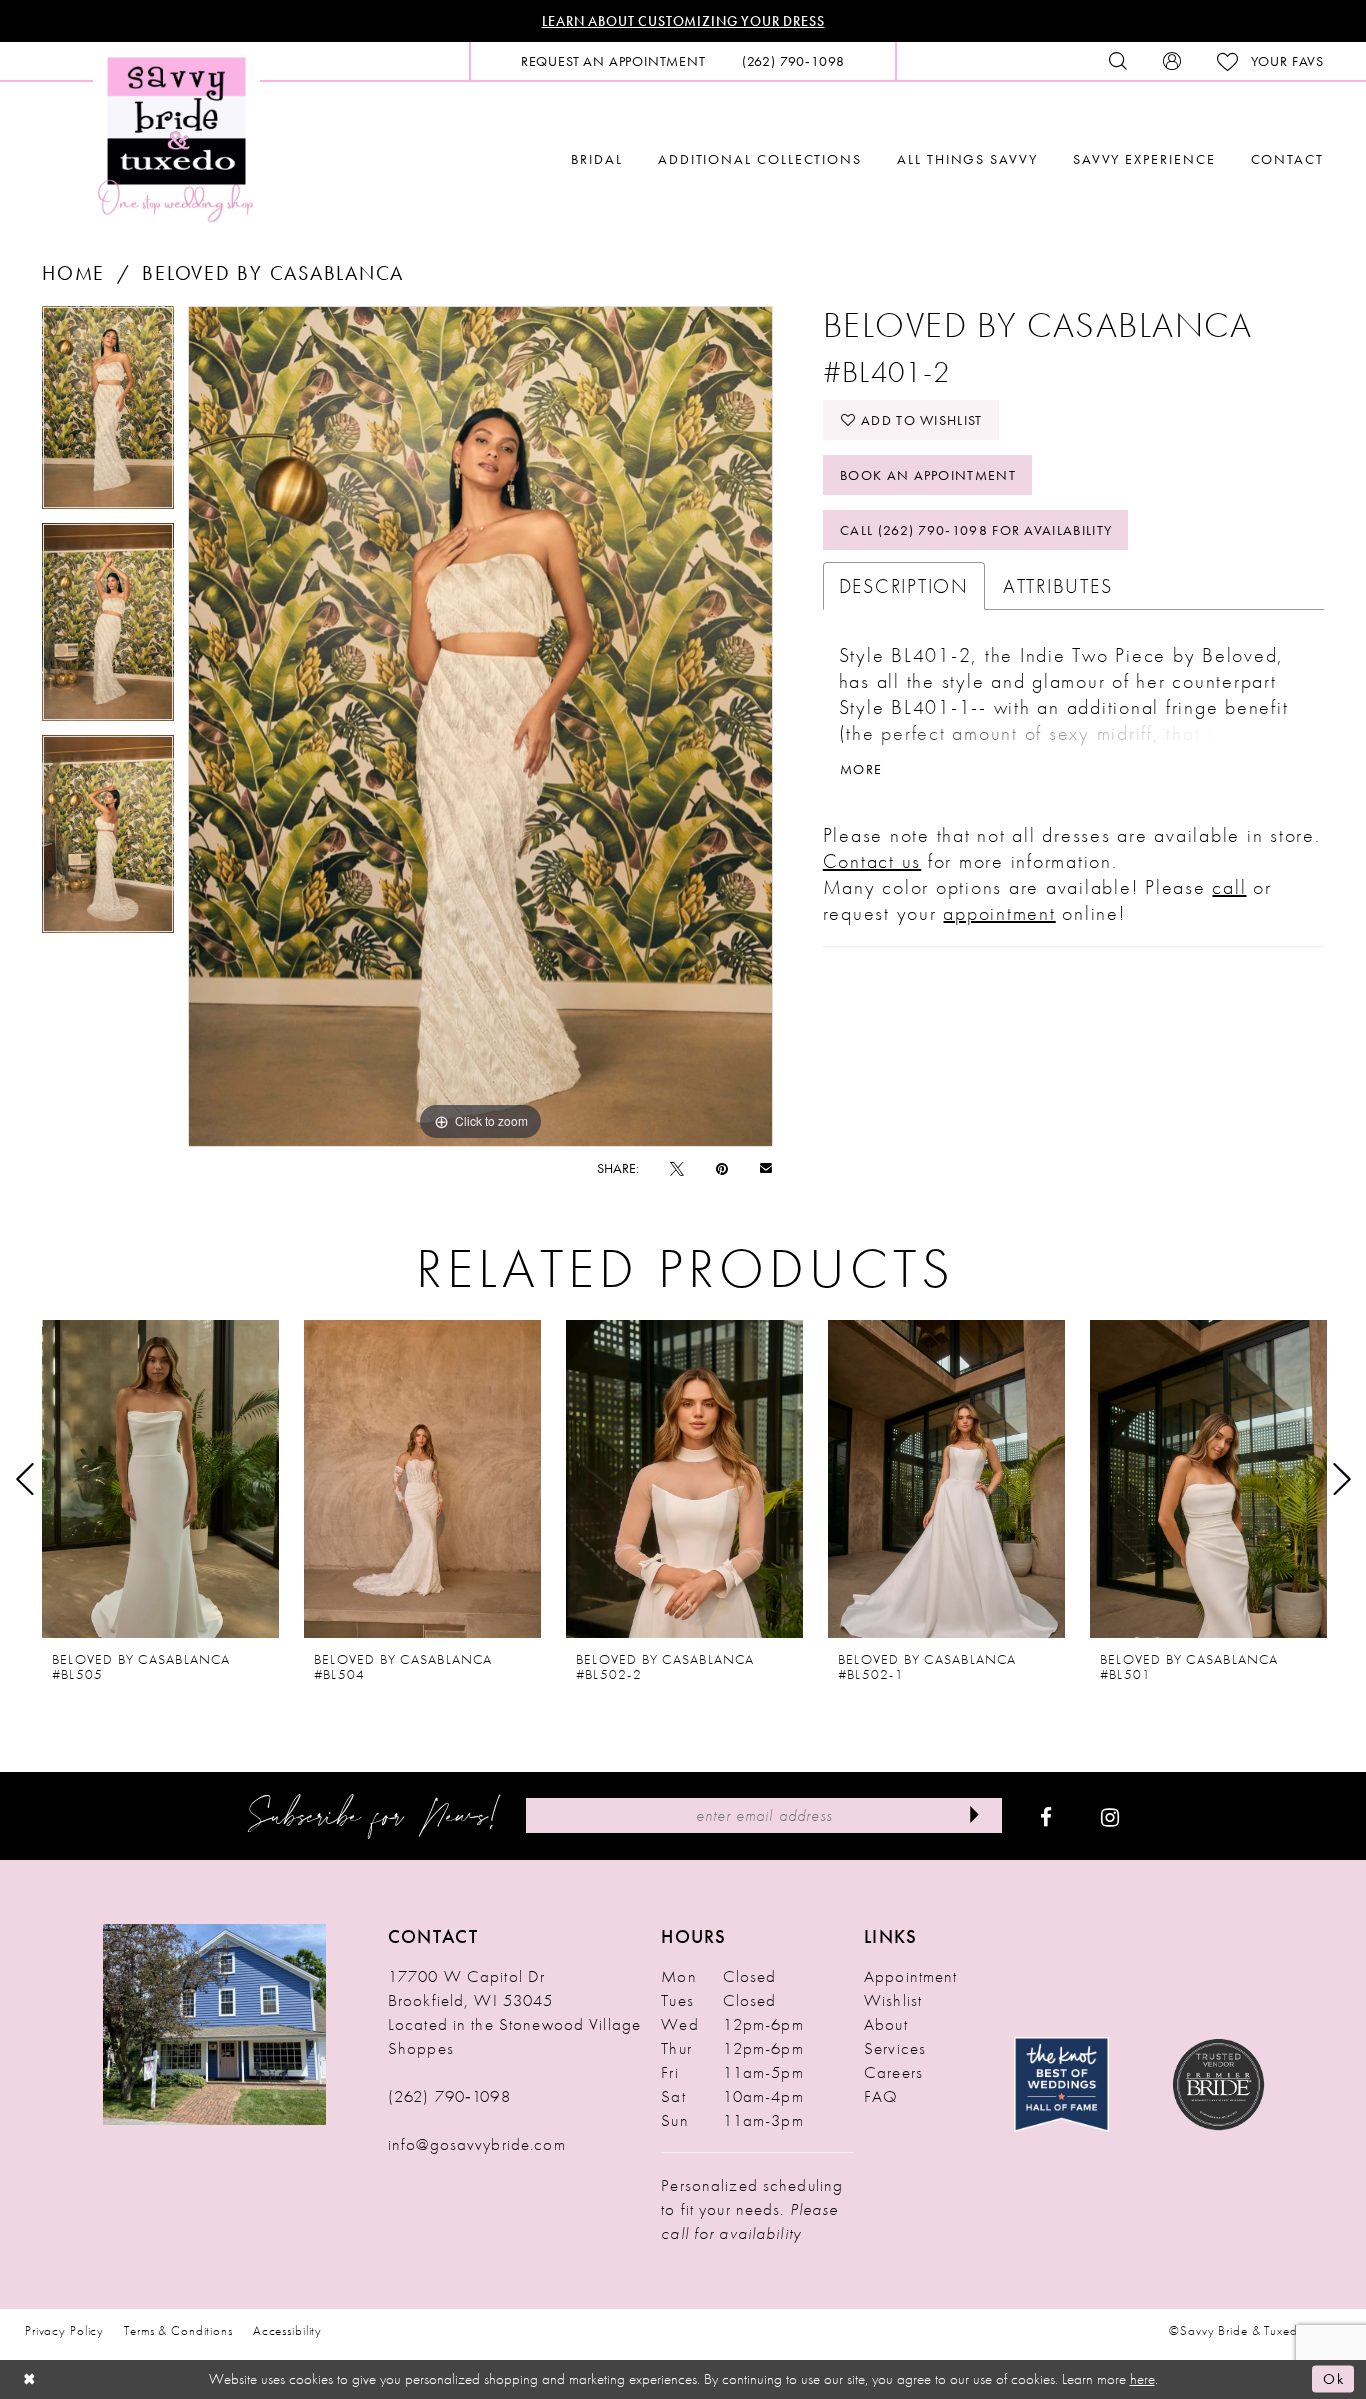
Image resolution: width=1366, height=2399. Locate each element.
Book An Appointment (928, 475)
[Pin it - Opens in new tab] (722, 1168)
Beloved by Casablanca (273, 273)
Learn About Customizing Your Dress (683, 21)
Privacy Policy (64, 2330)
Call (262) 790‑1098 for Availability (976, 530)
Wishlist (893, 2000)
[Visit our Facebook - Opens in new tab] (1046, 1816)
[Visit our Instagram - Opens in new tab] (1110, 1816)
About (886, 2024)
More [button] (861, 769)
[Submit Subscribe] (974, 1815)
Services (895, 2048)
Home (73, 273)
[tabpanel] (108, 414)
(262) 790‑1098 (449, 2096)
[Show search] (1118, 61)
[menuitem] (613, 61)
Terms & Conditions (178, 2330)
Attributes (1058, 586)
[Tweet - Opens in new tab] (677, 1168)
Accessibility (287, 2330)
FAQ (881, 2096)
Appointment (910, 1976)
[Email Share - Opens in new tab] (766, 1167)
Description (904, 586)
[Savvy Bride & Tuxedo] (176, 137)
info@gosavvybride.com (477, 2144)
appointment (999, 913)
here (1142, 2379)
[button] (1172, 61)
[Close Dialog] (30, 2379)
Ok (1333, 2379)
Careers (893, 2072)
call (1229, 887)
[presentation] (160, 1479)
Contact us (872, 861)
